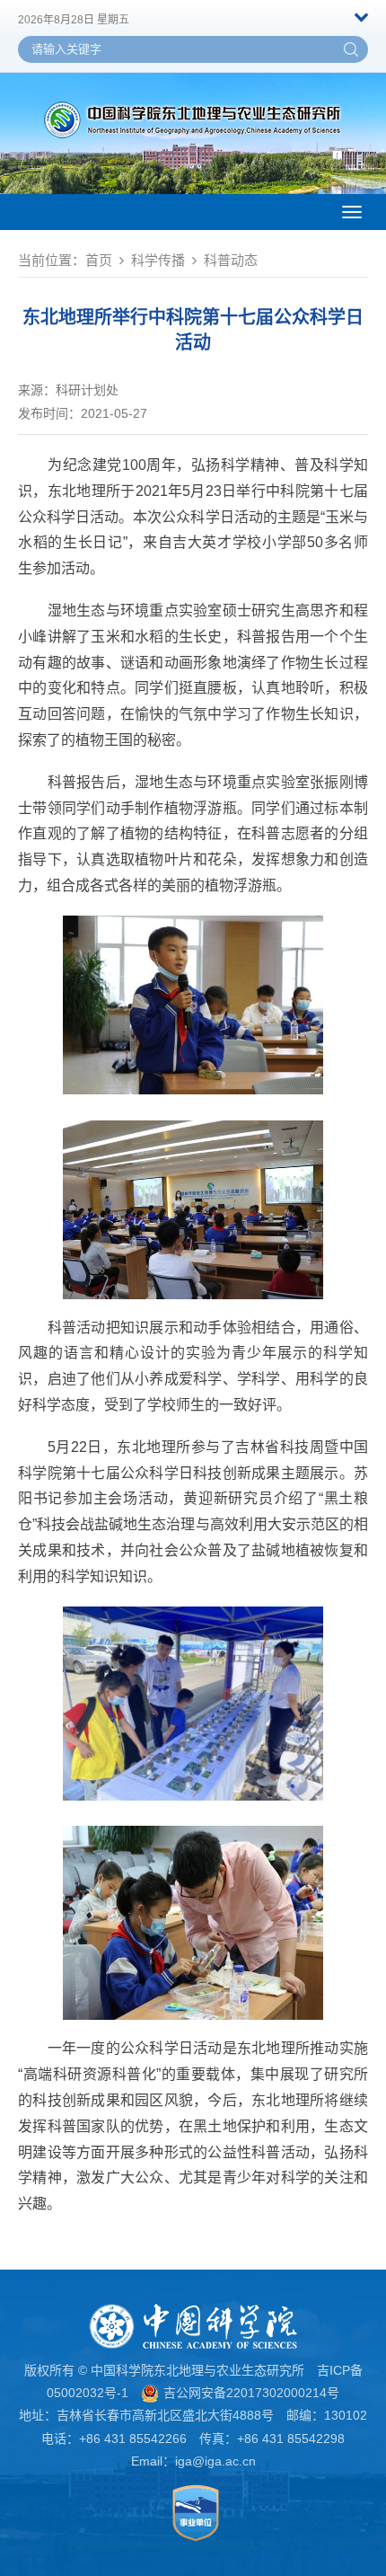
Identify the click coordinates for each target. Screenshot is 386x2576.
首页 (99, 260)
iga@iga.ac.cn (215, 2461)
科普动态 (231, 260)
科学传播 (158, 260)
